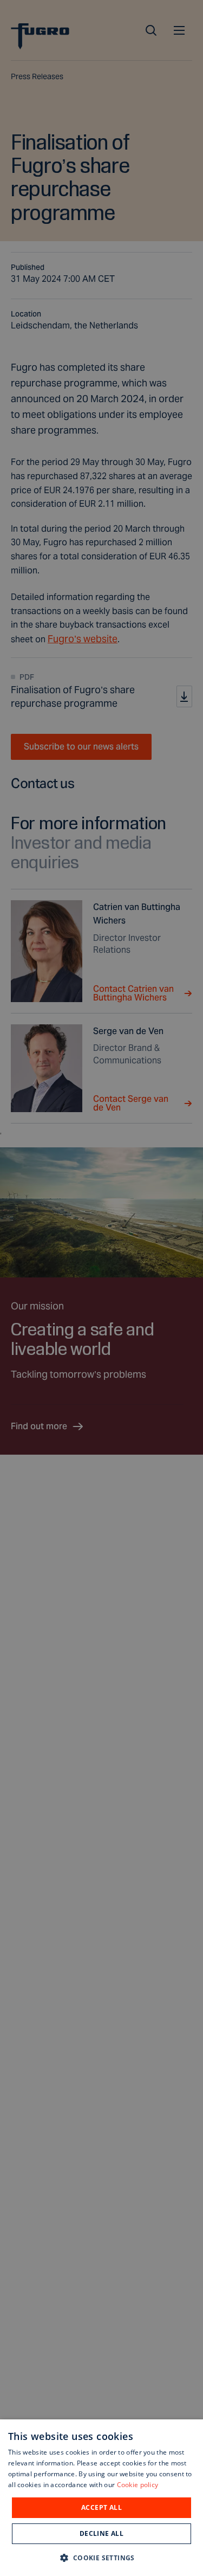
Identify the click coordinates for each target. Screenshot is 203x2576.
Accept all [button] (101, 2507)
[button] (101, 2557)
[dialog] (101, 2498)
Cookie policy (138, 2485)
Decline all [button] (101, 2533)
